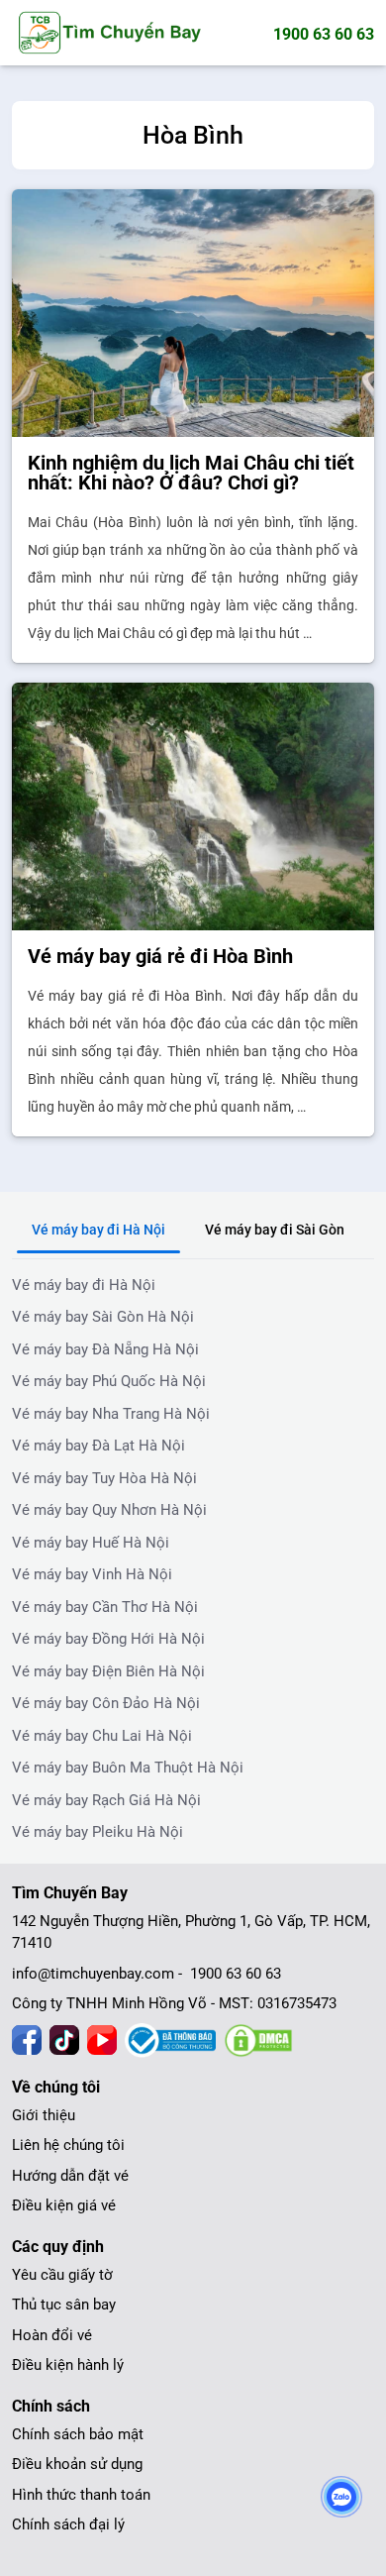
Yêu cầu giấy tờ (62, 2275)
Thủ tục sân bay (64, 2305)
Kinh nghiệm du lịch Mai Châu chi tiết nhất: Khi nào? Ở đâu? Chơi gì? (191, 473)
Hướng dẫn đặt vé (70, 2176)
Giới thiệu (44, 2115)
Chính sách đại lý (68, 2524)
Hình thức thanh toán (81, 2495)
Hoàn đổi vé (52, 2335)
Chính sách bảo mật (78, 2434)
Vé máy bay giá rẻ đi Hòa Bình (160, 956)
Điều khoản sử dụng (77, 2464)
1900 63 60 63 (324, 34)
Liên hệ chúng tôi (68, 2145)
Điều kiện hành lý (68, 2365)
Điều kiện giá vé (64, 2205)
